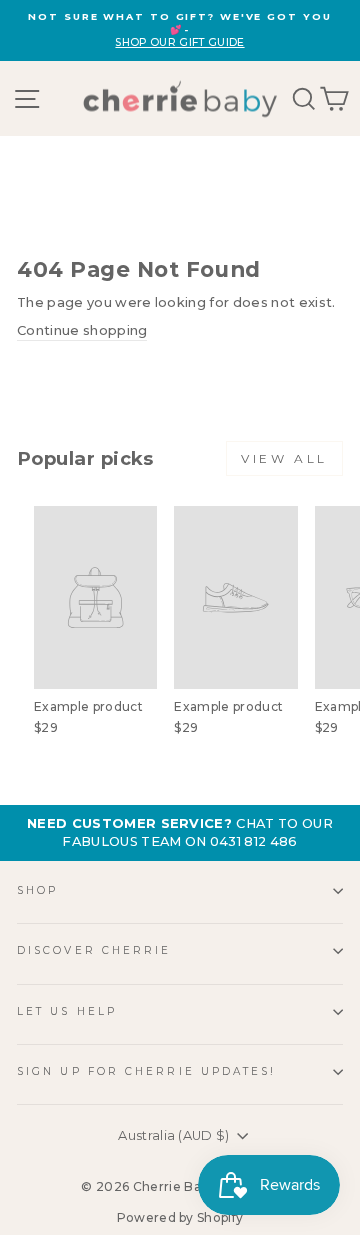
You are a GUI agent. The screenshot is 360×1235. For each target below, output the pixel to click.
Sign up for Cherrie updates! (147, 1071)
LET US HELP (67, 1011)
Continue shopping (82, 330)
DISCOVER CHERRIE (94, 950)
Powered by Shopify (180, 1217)
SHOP (37, 890)
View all (284, 458)
